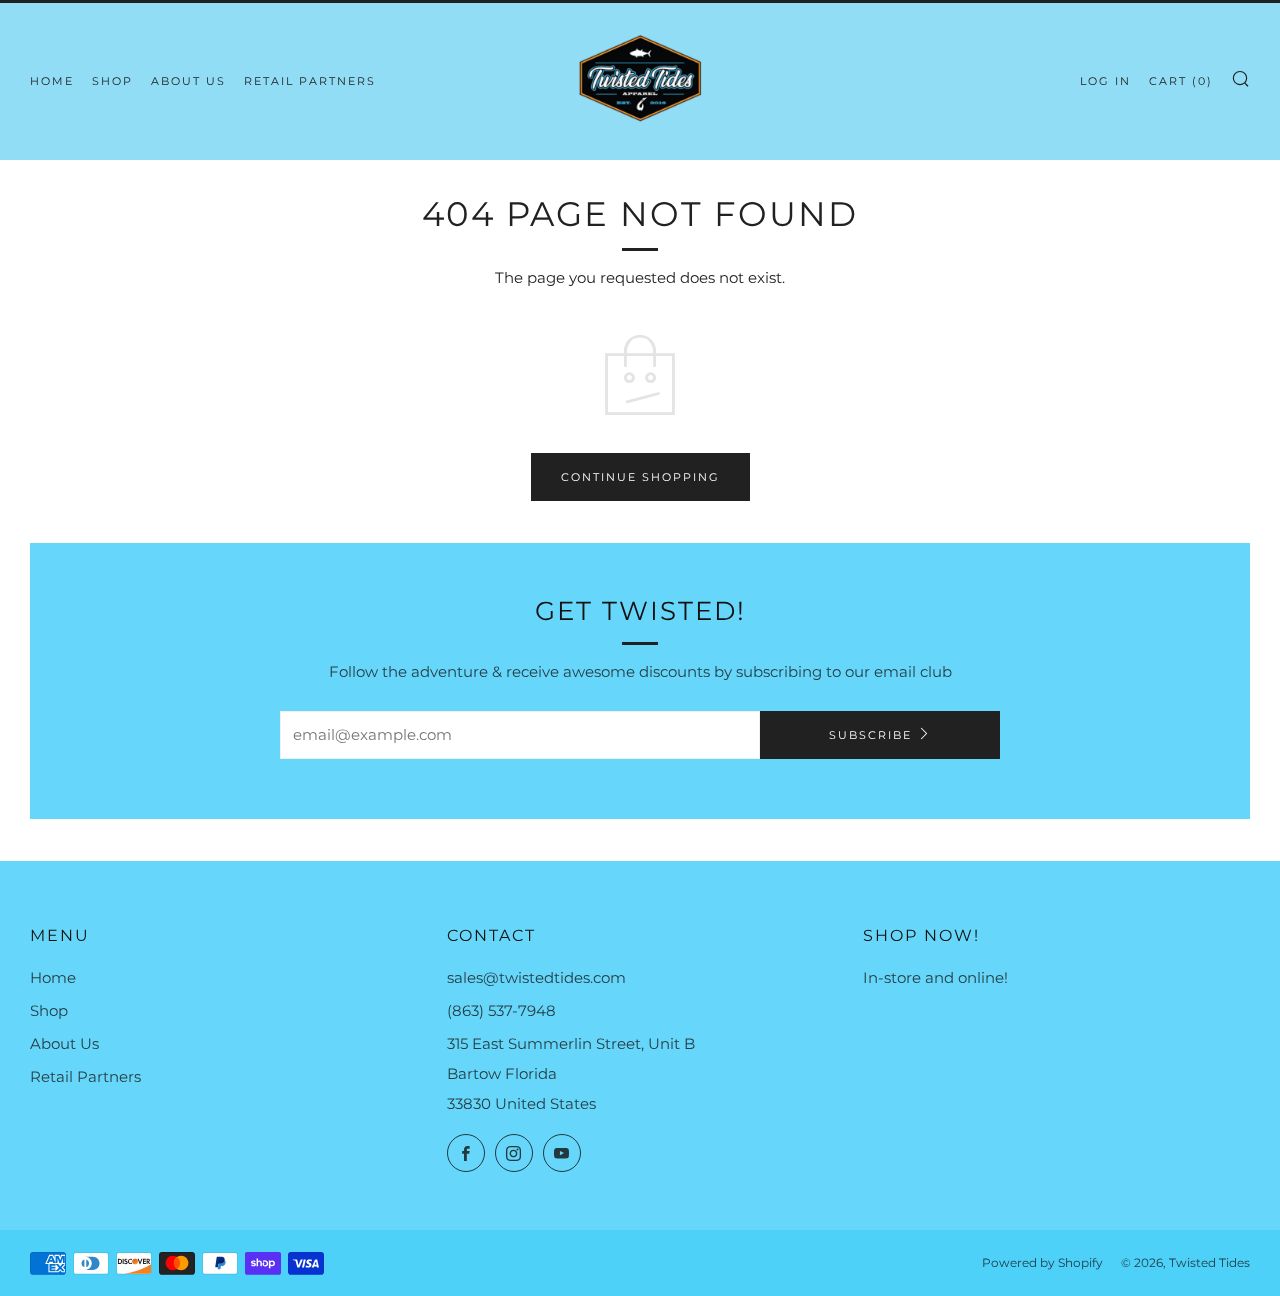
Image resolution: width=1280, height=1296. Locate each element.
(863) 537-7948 (501, 1010)
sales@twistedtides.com (536, 977)
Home (52, 81)
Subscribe (870, 735)
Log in (1105, 81)
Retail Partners (310, 81)
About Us (188, 81)
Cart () (1181, 81)
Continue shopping (640, 477)
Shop (112, 81)
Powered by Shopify (1042, 1262)
